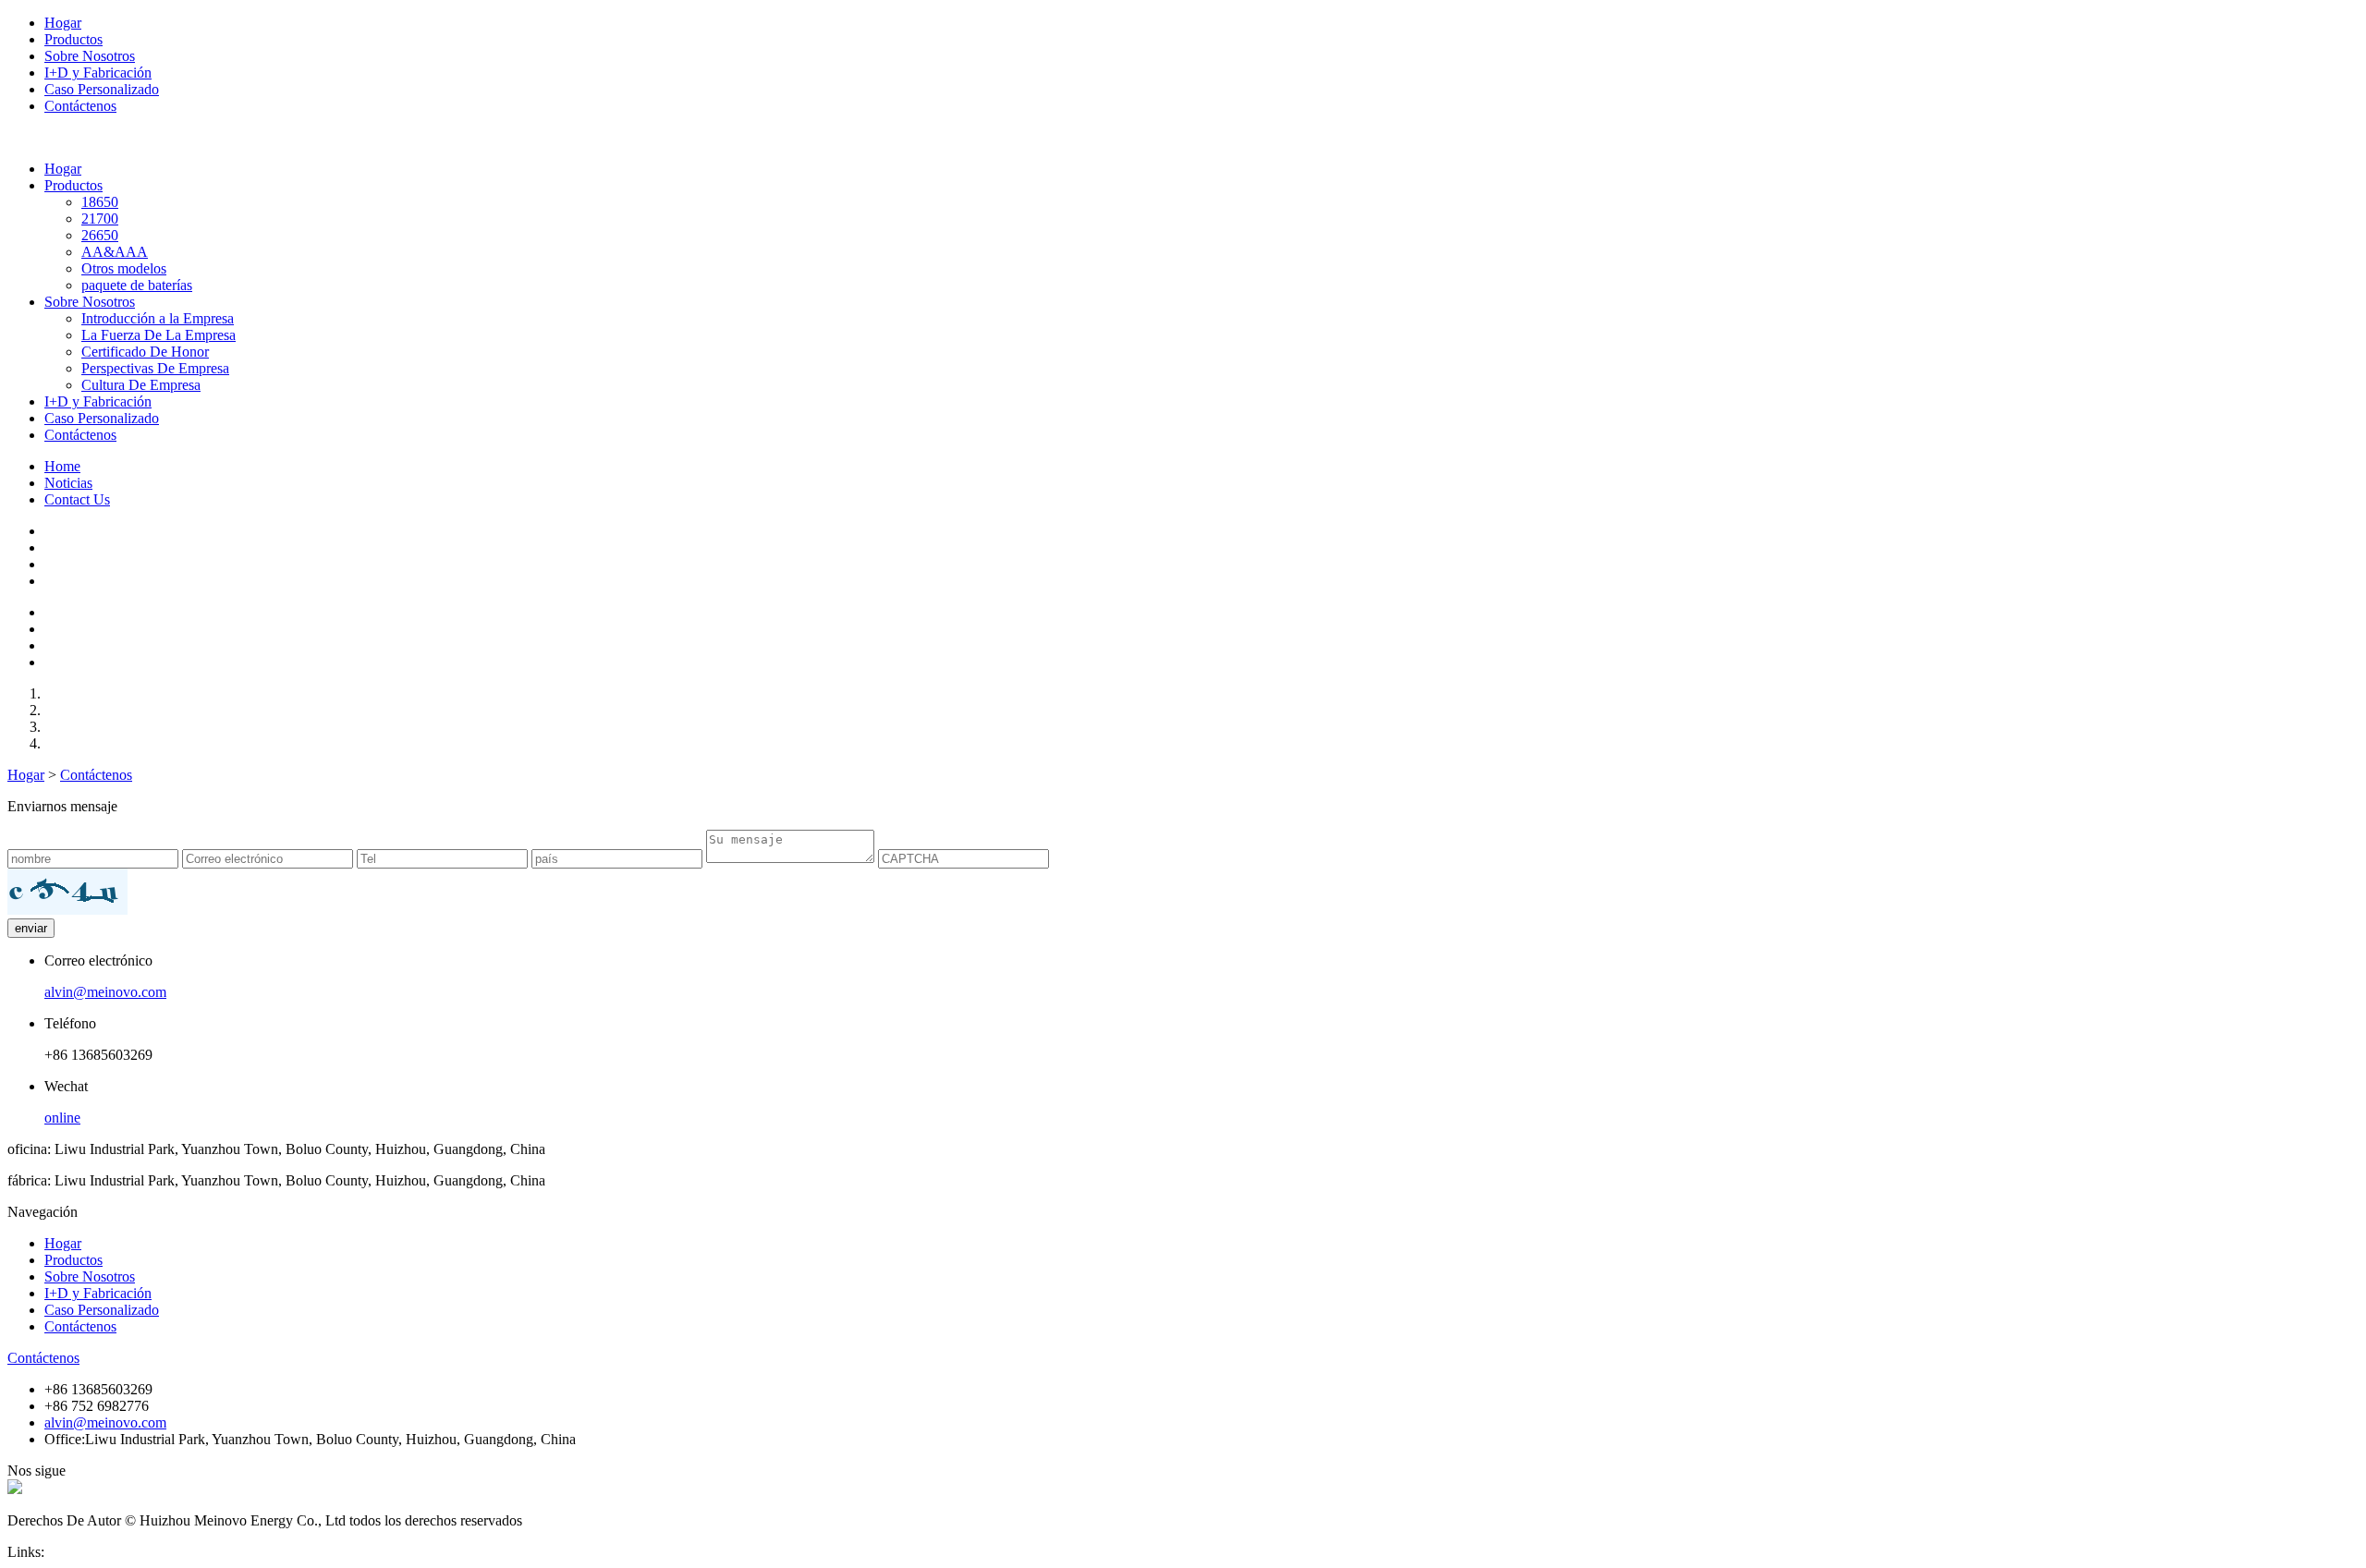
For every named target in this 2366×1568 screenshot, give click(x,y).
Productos (73, 39)
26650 (100, 235)
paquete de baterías (137, 285)
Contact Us (77, 499)
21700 (100, 219)
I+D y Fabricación (98, 73)
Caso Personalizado (102, 89)
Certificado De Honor (145, 352)
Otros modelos (124, 268)
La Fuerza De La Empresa (159, 335)
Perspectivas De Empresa (155, 368)
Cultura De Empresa (141, 385)
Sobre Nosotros (90, 56)
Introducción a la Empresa (158, 318)
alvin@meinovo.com (105, 992)
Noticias (68, 483)
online (62, 1118)
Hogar (63, 23)
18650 (100, 202)
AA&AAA (115, 252)
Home (62, 466)
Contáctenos (80, 106)
